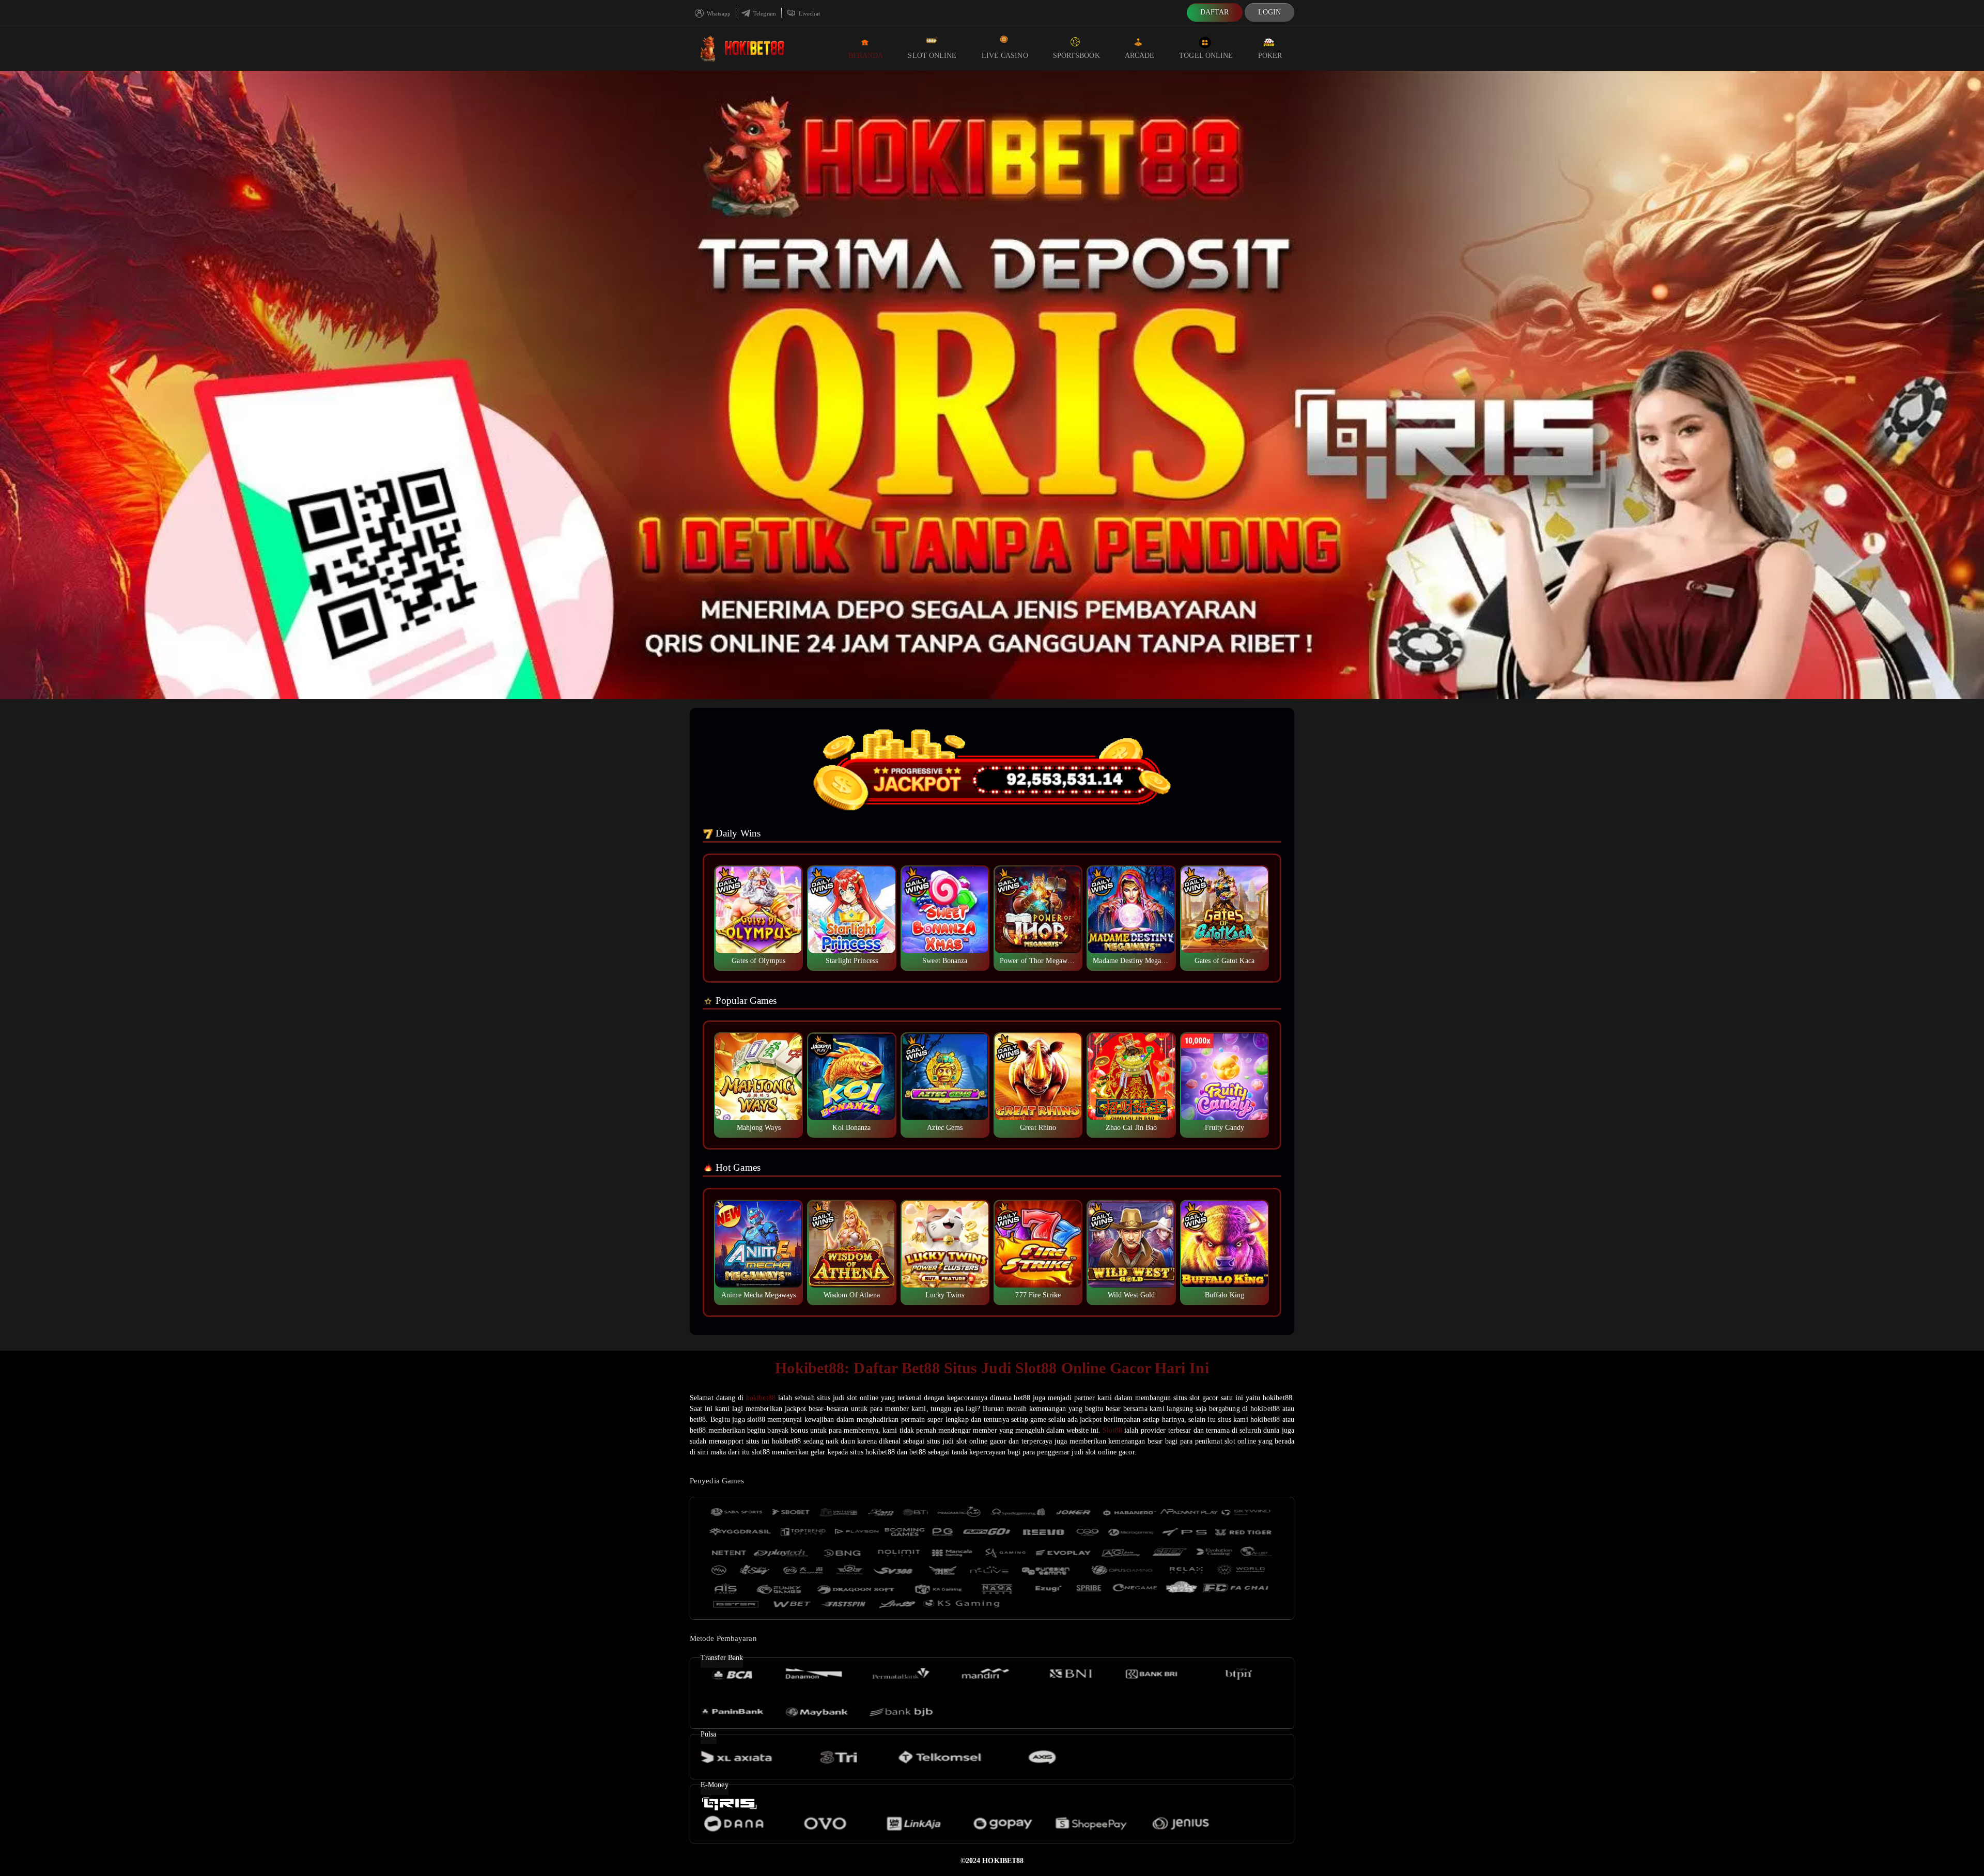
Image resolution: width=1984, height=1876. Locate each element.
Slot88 (1112, 1430)
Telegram (764, 13)
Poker (1270, 56)
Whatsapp (718, 13)
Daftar (1215, 12)
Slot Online (932, 56)
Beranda (866, 56)
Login (1270, 12)
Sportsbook (1076, 56)
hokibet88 (761, 1398)
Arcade (1140, 56)
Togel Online (1206, 56)
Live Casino (1005, 56)
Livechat (809, 13)
